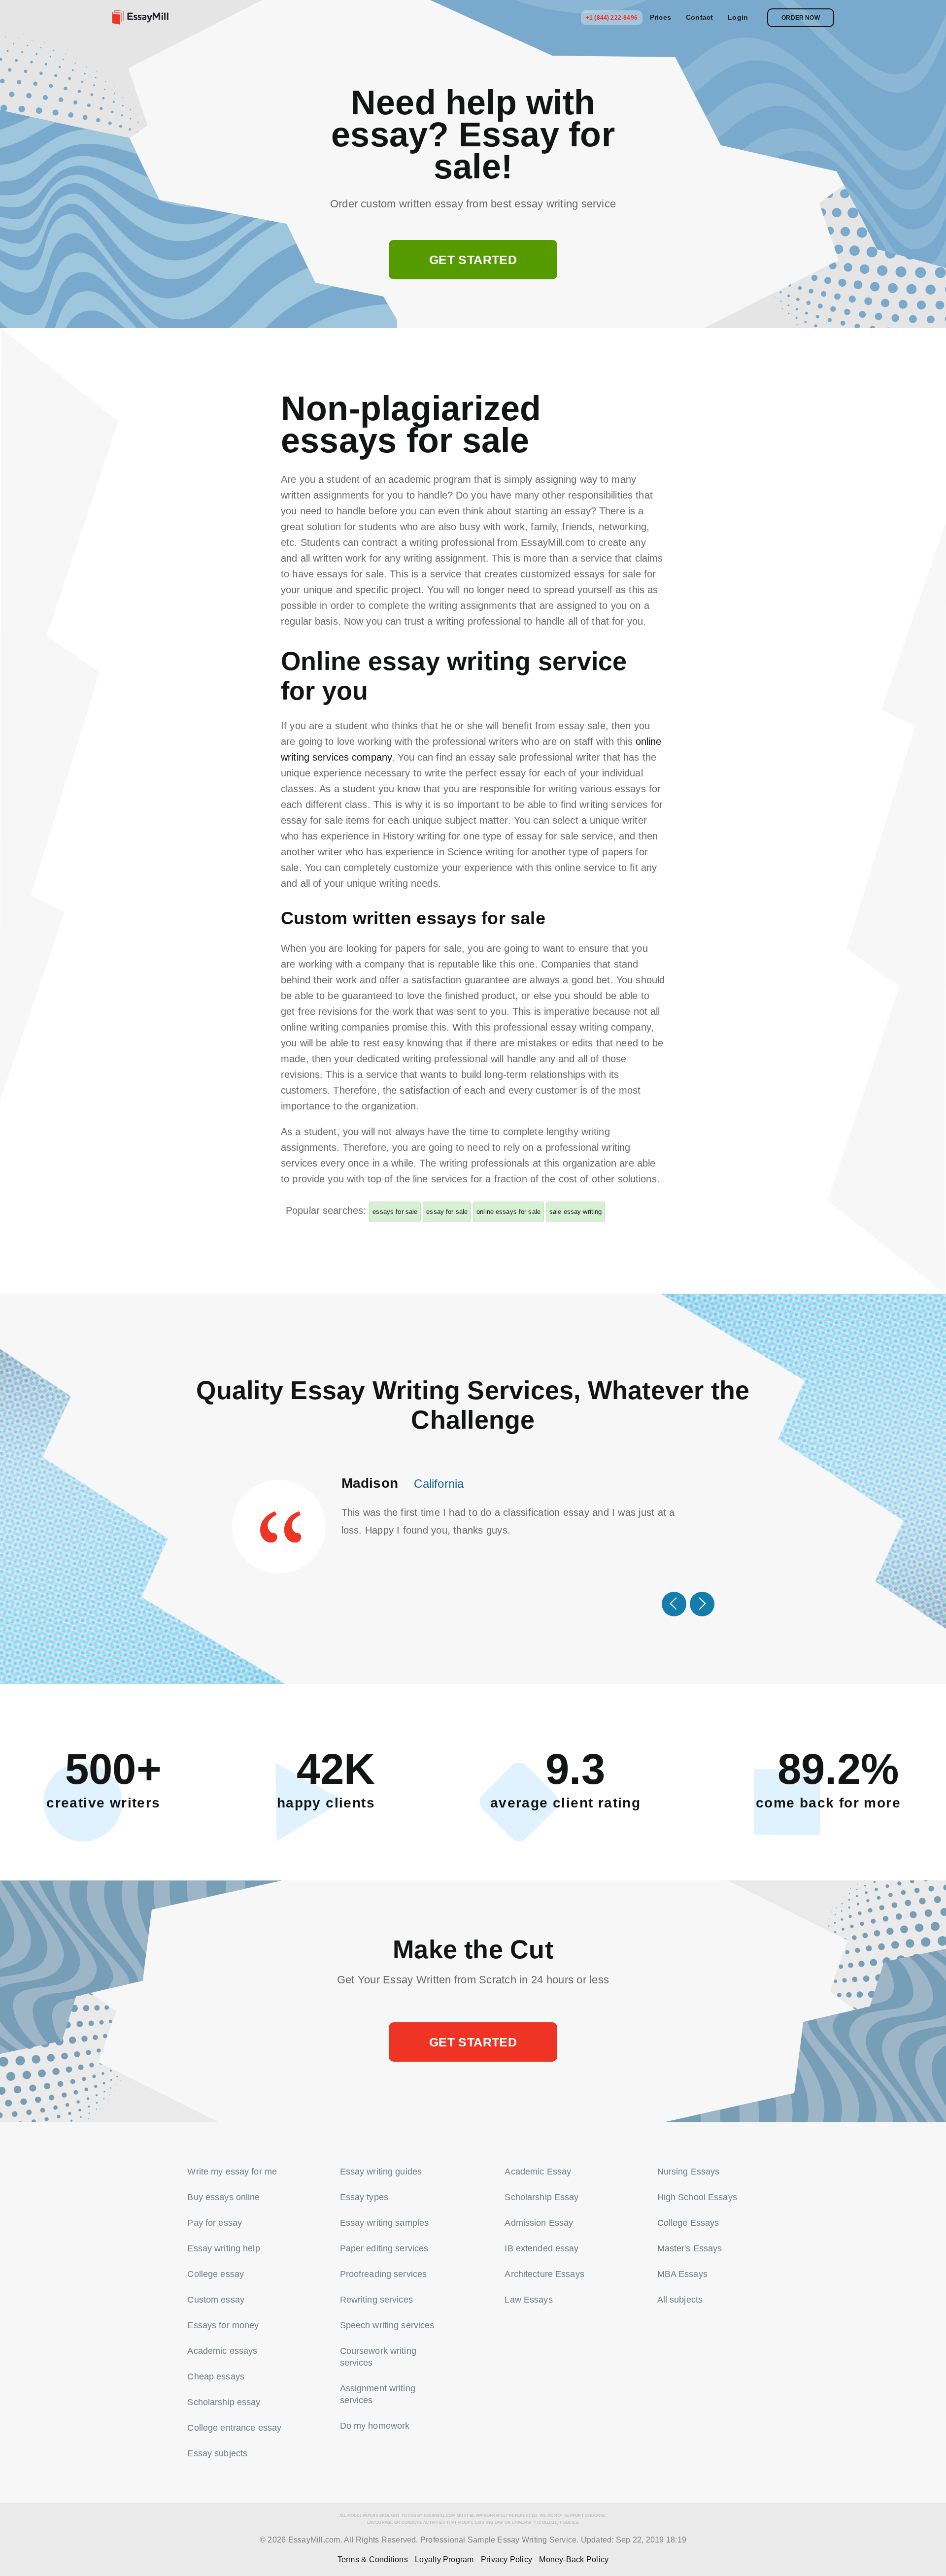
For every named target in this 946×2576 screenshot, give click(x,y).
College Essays (688, 2223)
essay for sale (447, 1212)
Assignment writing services (378, 2394)
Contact (699, 17)
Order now (801, 18)
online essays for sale (508, 1212)
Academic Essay (538, 2172)
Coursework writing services (378, 2357)
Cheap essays (216, 2376)
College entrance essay (234, 2428)
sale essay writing (575, 1212)
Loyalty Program (444, 2559)
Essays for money (223, 2325)
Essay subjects (217, 2453)
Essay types (364, 2197)
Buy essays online (223, 2197)
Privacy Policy (507, 2559)
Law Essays (528, 2300)
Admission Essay (539, 2223)
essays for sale (395, 1212)
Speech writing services (387, 2325)
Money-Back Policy (574, 2559)
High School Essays (697, 2197)
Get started (473, 2042)
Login (738, 17)
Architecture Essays (544, 2274)
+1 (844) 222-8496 (612, 18)
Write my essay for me (232, 2172)
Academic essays (222, 2351)
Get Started (473, 260)
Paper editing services (384, 2248)
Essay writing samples (385, 2223)
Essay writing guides (381, 2172)
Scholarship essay (224, 2402)
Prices (660, 17)
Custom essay (216, 2300)
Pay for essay (215, 2223)
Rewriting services (376, 2300)
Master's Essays (690, 2248)
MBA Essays (682, 2274)
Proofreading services (384, 2274)
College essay (216, 2274)
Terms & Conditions (373, 2559)
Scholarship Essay (541, 2197)
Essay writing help (223, 2248)
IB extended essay (541, 2248)
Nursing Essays (689, 2172)
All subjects (680, 2300)
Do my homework (375, 2426)
